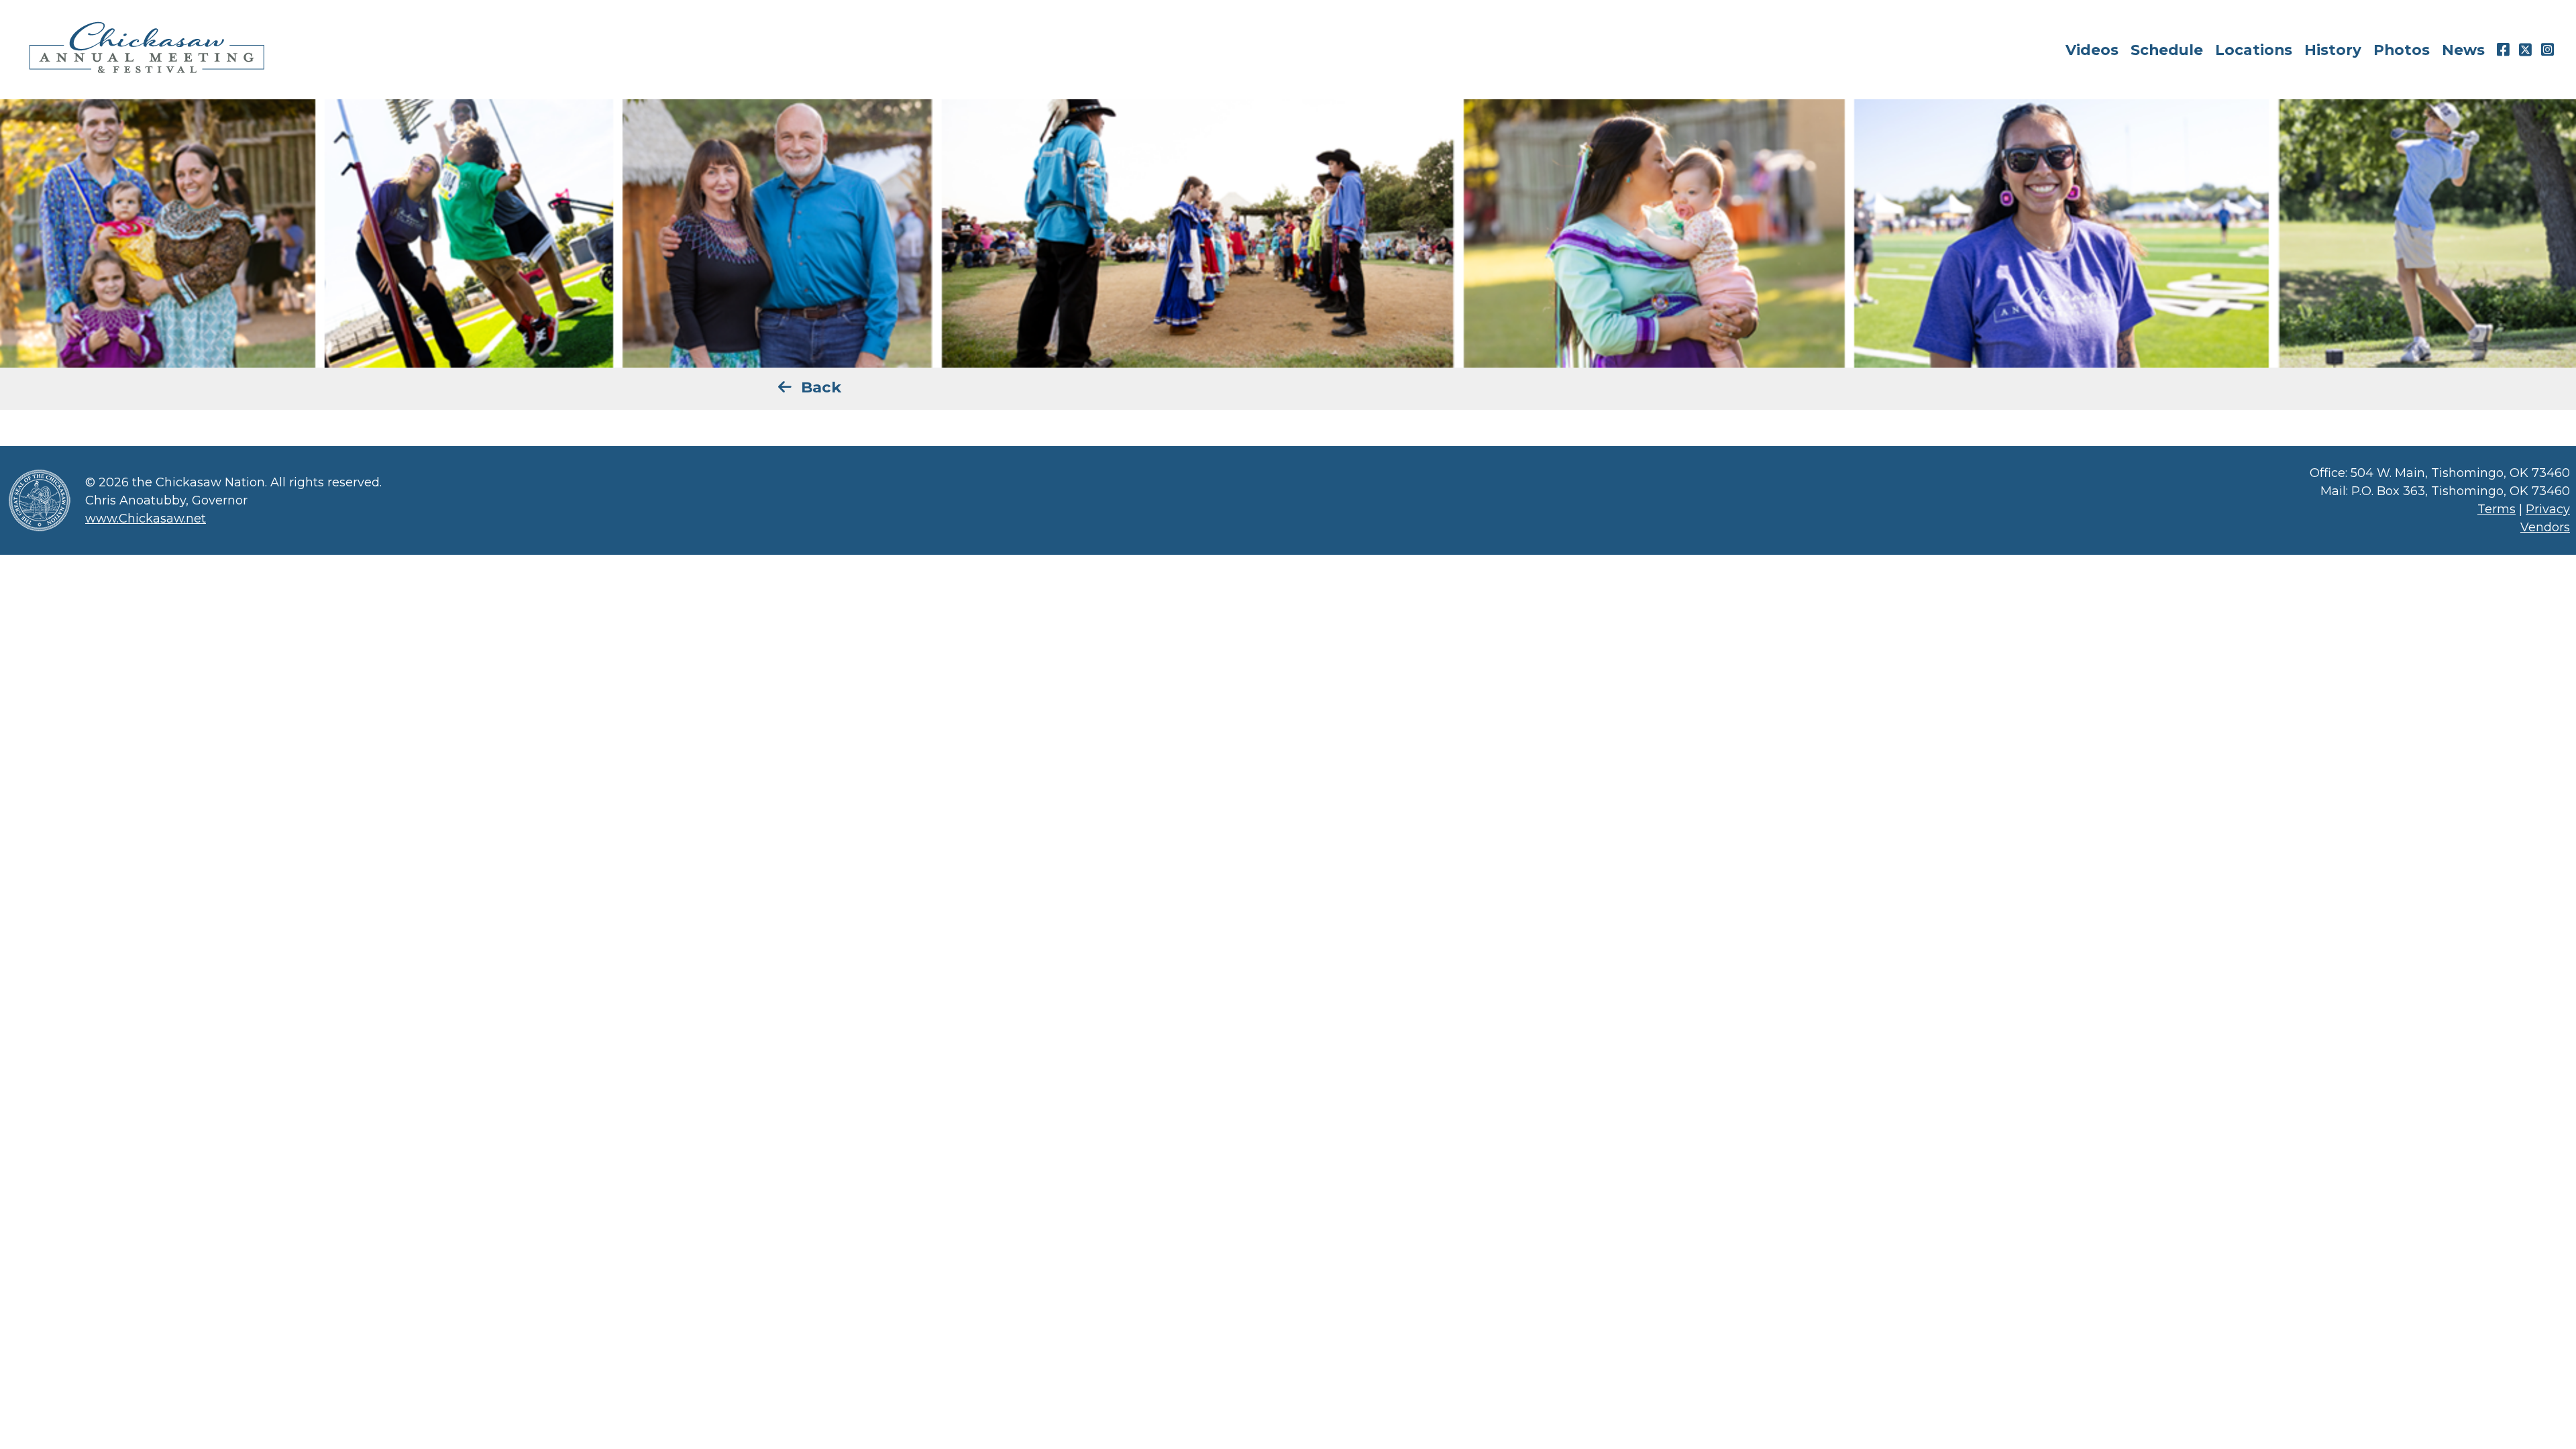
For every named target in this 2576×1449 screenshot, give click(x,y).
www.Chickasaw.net (146, 519)
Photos (2402, 50)
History (2333, 50)
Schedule (2167, 50)
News (2463, 50)
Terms (2497, 509)
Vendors (2545, 527)
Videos (2092, 50)
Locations (2254, 50)
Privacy (2548, 509)
